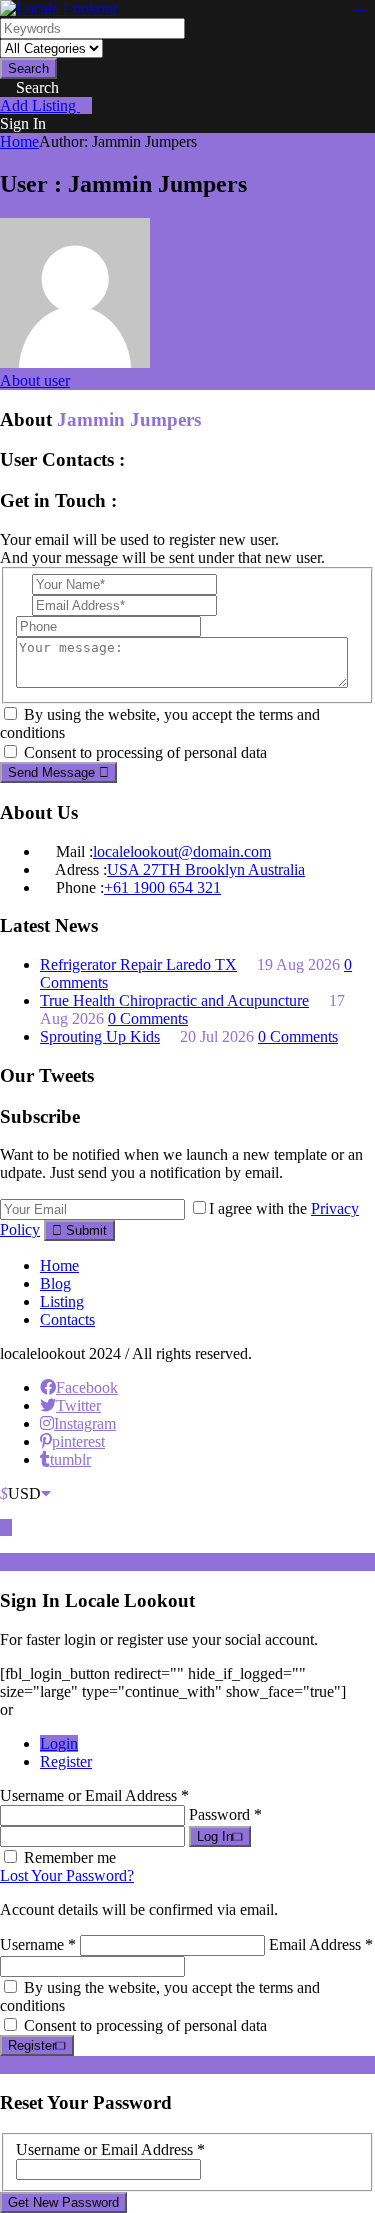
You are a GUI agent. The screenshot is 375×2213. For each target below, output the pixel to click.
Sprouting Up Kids (100, 1036)
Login (59, 1743)
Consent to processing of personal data (145, 752)
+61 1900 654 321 (162, 887)
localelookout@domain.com (182, 851)
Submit (84, 1230)
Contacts (67, 1319)
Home (19, 141)
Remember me (70, 1857)
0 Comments (148, 1018)
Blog (55, 1283)
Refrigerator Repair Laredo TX (138, 964)
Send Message (53, 772)
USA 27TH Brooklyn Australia (206, 869)
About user (35, 380)
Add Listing (40, 105)
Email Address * (321, 1944)
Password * (225, 1814)
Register (66, 1761)
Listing (62, 1301)
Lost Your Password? (67, 1875)
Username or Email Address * (94, 1795)
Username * (38, 1944)
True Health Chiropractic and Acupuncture (174, 1000)
